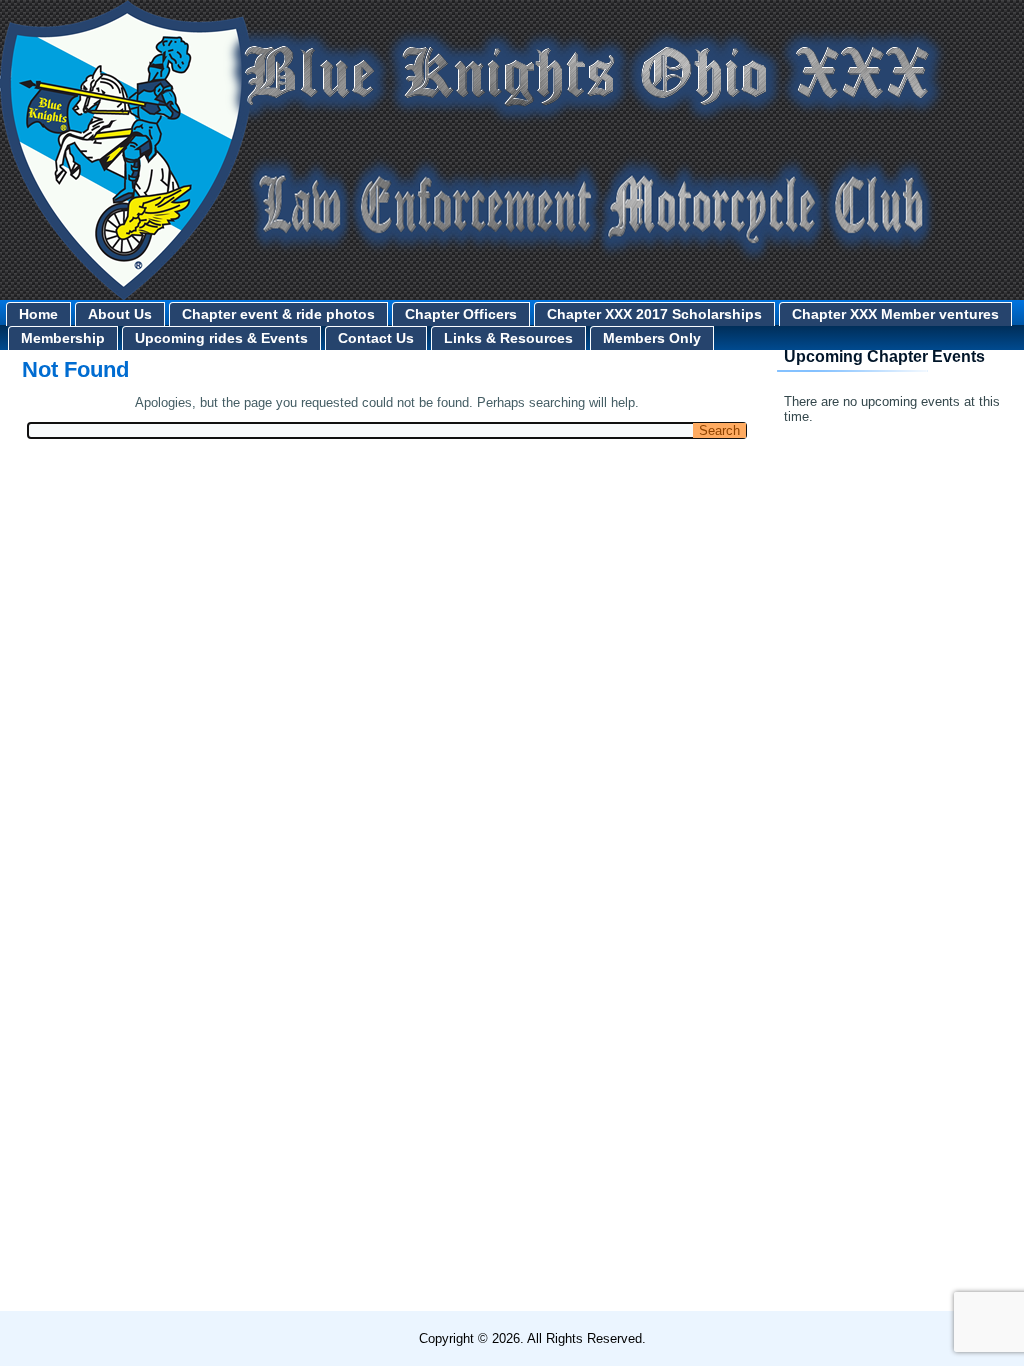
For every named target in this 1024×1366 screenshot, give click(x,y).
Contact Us (376, 338)
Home (38, 314)
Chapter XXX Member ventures (895, 314)
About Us (120, 314)
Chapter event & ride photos (278, 314)
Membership (63, 338)
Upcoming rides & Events (221, 338)
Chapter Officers (461, 314)
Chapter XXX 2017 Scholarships (654, 314)
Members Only (652, 338)
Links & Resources (508, 338)
